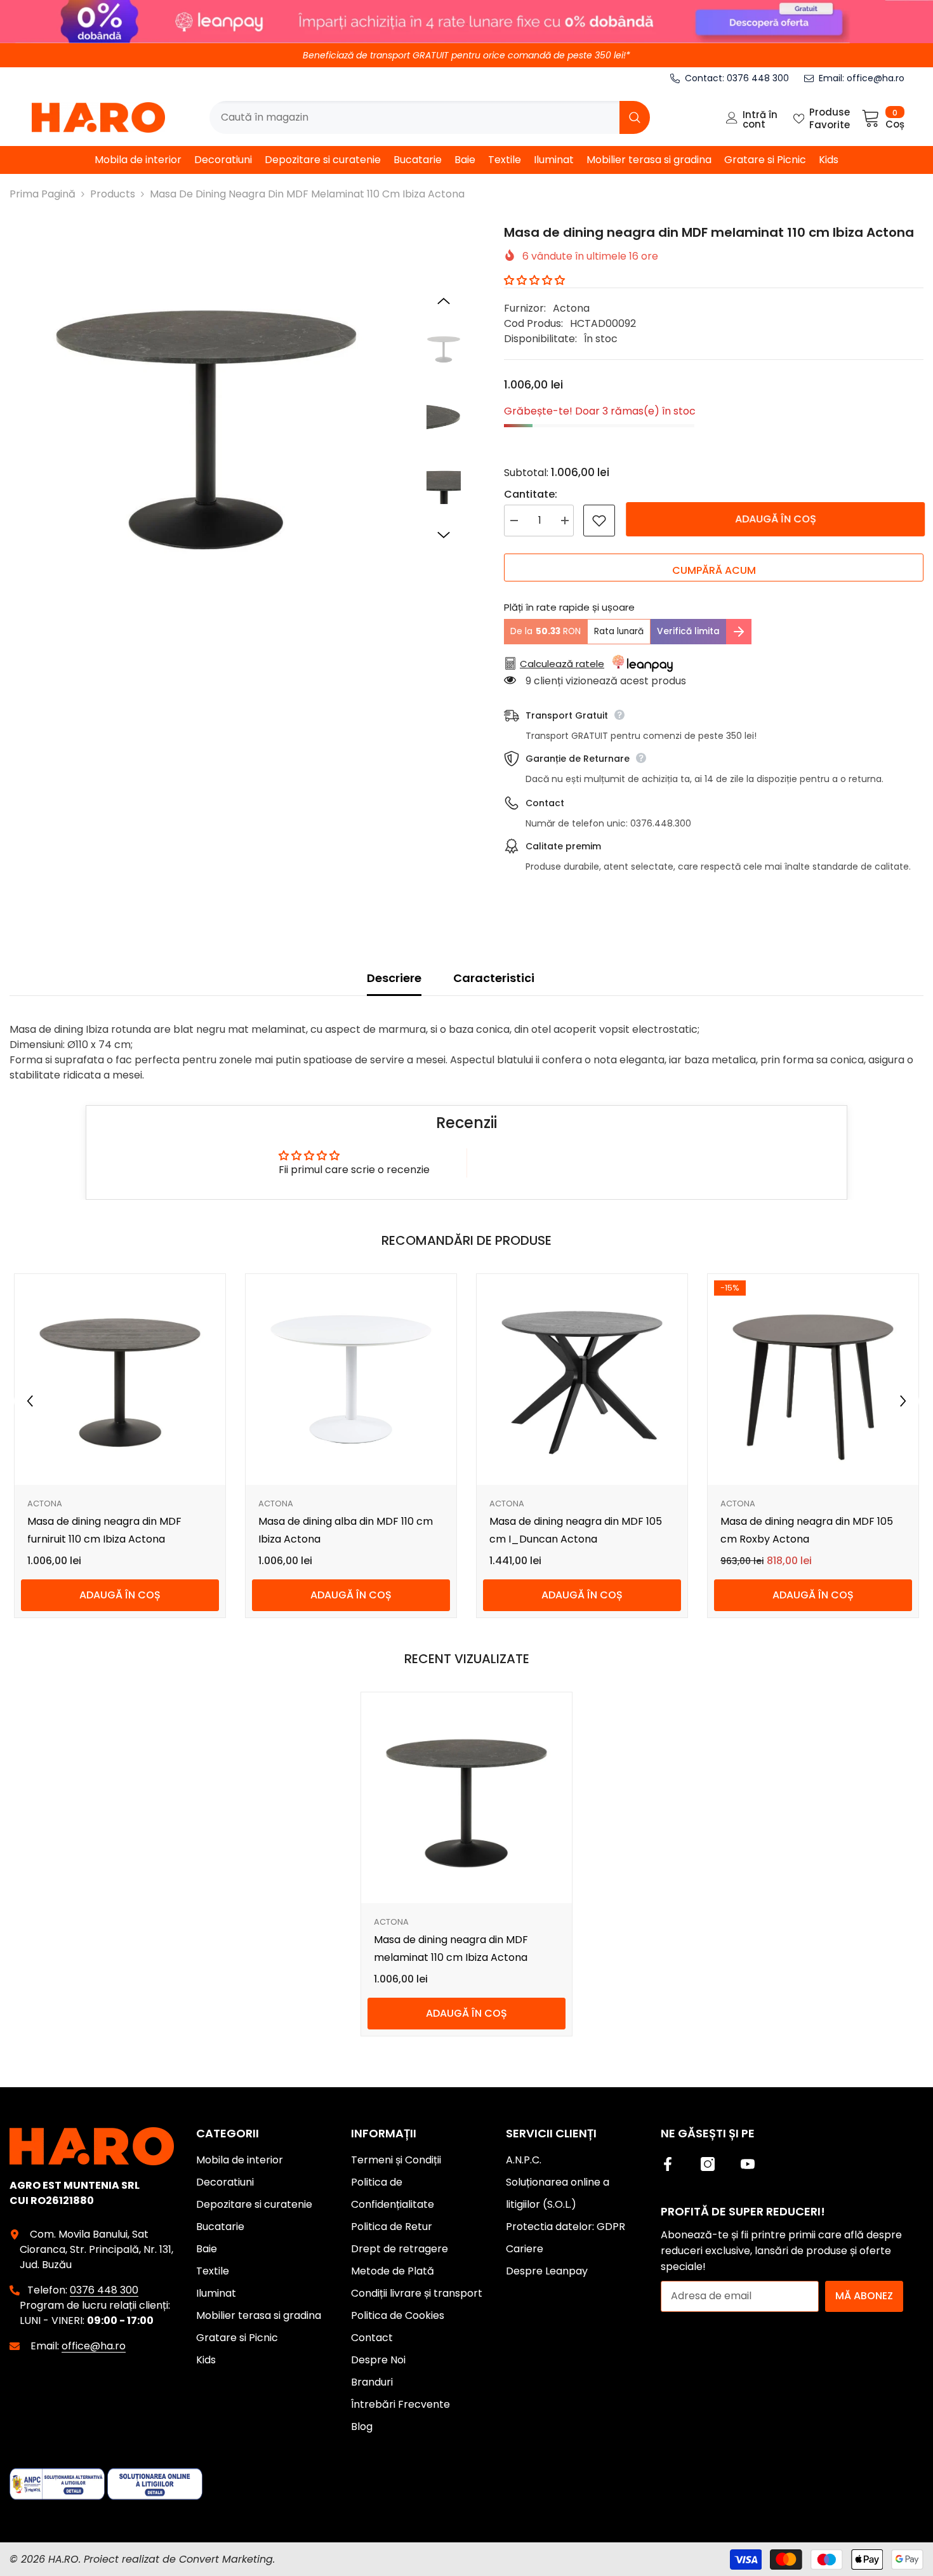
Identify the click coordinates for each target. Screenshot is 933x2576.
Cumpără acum (714, 570)
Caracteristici (494, 978)
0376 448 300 (758, 78)
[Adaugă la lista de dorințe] (599, 521)
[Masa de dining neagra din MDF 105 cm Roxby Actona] (813, 1379)
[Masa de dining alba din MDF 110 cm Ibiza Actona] (351, 1379)
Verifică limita (688, 631)
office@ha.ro (876, 78)
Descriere (394, 978)
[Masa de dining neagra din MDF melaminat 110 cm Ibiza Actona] (466, 1798)
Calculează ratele (562, 664)
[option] (206, 420)
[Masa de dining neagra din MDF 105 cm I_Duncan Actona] (582, 1379)
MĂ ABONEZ (864, 2296)
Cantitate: (531, 494)
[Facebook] (668, 2164)
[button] (444, 301)
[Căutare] (430, 117)
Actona (571, 308)
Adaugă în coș (774, 519)
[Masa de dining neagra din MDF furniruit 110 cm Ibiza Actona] (120, 1379)
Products (113, 194)
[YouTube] (748, 2164)
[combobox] (414, 117)
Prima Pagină (43, 194)
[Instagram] (708, 2164)
